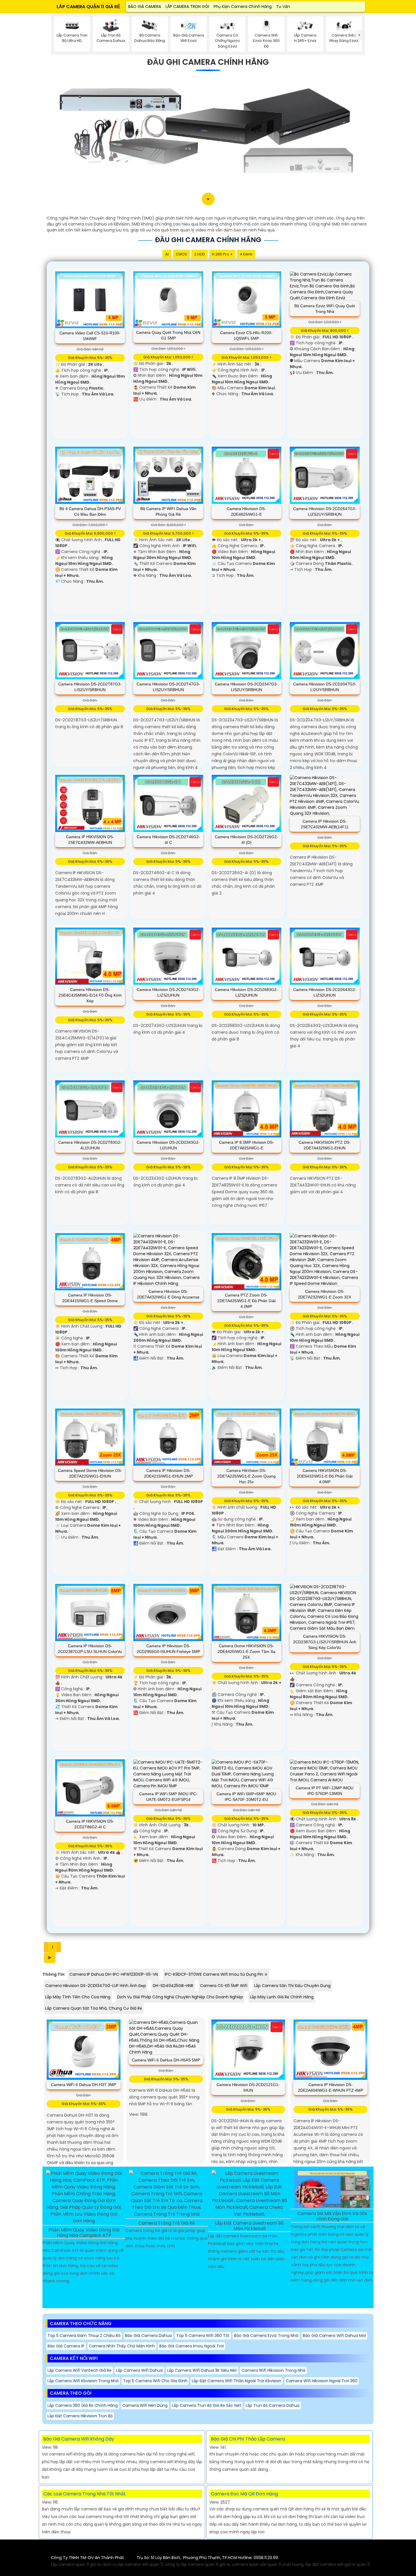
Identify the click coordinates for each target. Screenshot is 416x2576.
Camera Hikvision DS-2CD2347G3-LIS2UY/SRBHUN (246, 687)
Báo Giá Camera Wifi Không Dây (79, 2439)
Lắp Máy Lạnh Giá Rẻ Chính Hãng (282, 1997)
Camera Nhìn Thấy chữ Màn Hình (122, 2346)
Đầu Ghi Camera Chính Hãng (208, 62)
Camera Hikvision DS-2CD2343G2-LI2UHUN (168, 1145)
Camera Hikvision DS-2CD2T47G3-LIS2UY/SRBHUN (168, 687)
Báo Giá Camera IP (66, 2346)
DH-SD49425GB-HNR (173, 1986)
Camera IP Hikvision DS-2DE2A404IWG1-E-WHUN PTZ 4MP (331, 2087)
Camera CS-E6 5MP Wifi (224, 1986)
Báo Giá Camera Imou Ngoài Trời (192, 2346)
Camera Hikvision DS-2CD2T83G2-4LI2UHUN (90, 1145)
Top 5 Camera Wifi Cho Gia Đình (155, 2381)
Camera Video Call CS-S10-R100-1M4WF (90, 336)
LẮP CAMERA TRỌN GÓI (187, 7)
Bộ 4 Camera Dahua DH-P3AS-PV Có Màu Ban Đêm (90, 511)
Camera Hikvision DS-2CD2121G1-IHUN (248, 2087)
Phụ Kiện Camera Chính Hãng (243, 7)
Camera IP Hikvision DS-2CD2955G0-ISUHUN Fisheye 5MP (168, 1649)
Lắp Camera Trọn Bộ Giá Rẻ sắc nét (207, 2405)
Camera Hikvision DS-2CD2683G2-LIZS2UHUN (246, 992)
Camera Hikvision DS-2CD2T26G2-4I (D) (246, 840)
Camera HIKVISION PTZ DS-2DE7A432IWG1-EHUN (325, 1145)
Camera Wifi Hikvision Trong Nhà (273, 2370)
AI (167, 254)
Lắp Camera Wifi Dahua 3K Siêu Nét (202, 2370)
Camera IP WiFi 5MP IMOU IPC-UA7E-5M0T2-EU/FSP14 (168, 1797)
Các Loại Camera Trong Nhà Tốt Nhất (84, 2494)
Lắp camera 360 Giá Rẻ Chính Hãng (83, 2405)
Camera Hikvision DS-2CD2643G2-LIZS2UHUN (325, 992)
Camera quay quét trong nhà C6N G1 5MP (168, 335)
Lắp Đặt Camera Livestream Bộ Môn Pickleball (249, 2226)
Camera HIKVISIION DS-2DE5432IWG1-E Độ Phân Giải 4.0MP (325, 1476)
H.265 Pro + (222, 254)
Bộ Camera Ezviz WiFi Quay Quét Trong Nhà (325, 309)
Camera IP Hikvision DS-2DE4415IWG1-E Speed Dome (90, 1298)
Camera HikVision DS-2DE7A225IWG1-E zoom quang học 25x (246, 1476)
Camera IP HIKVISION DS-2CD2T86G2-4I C (90, 1824)
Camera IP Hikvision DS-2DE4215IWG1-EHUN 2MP (168, 1473)
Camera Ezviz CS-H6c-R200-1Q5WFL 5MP (246, 336)
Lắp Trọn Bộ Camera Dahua (273, 2405)
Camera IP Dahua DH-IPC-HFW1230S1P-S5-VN (114, 1974)
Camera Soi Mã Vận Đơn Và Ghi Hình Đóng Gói (332, 2216)
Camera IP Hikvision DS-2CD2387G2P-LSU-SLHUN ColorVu (90, 1649)
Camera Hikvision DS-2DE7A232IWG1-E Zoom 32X (325, 1294)
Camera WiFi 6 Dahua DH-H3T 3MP (83, 2085)
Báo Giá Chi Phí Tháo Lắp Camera (248, 2439)
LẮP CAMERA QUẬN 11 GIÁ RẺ (88, 7)
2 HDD (200, 254)
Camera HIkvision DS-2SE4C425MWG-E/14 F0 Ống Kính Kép (90, 995)
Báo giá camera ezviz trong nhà (266, 2336)
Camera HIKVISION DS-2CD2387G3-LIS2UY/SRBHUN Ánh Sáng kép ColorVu (325, 1642)
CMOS (181, 254)
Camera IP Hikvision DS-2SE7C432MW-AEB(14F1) (325, 824)
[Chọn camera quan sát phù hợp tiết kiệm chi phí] (360, 35)
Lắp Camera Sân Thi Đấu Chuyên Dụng (292, 1986)
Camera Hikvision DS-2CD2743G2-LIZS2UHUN (168, 992)
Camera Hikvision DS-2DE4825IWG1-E (246, 511)
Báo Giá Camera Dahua (148, 2336)
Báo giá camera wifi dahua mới (334, 2336)
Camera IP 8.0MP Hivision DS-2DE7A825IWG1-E (246, 1145)
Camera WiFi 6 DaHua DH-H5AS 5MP (166, 2060)
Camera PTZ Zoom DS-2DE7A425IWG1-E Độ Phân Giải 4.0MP (246, 1301)
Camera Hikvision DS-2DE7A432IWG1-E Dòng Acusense (168, 1294)
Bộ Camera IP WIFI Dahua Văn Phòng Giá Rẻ (168, 511)
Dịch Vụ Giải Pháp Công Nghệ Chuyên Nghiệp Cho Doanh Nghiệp (180, 1997)
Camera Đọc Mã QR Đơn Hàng (244, 2494)
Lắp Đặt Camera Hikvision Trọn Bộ (80, 2416)
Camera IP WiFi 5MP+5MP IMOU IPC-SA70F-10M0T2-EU (246, 1797)
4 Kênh (246, 254)
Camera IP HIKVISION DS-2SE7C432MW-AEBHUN (90, 840)
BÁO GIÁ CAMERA (145, 7)
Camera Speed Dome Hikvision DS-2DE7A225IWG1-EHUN (90, 1473)
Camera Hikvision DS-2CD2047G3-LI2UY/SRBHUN (325, 687)
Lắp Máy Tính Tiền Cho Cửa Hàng (78, 1997)
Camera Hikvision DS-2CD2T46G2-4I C (168, 840)
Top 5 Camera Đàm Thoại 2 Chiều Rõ (84, 2336)
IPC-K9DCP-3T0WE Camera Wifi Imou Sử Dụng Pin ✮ (216, 1974)
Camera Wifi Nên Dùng (145, 2405)
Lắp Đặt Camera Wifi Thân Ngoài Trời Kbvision (237, 2381)
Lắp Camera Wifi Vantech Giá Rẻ (80, 2370)
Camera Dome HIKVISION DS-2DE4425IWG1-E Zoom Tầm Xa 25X (246, 1652)
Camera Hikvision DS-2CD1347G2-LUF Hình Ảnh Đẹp (96, 1986)
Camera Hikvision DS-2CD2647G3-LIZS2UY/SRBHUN (325, 511)
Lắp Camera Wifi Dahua (139, 2370)
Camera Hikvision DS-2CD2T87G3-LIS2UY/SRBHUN (90, 687)
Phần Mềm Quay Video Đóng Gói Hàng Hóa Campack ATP (84, 2233)
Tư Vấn (283, 7)
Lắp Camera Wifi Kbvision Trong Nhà (83, 2381)
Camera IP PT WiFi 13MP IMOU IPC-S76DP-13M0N (325, 1791)
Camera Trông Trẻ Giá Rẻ (167, 2223)
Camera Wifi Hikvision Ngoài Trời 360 (322, 2381)
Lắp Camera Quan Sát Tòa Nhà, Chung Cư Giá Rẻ (94, 2008)
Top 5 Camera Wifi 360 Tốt (203, 2336)
